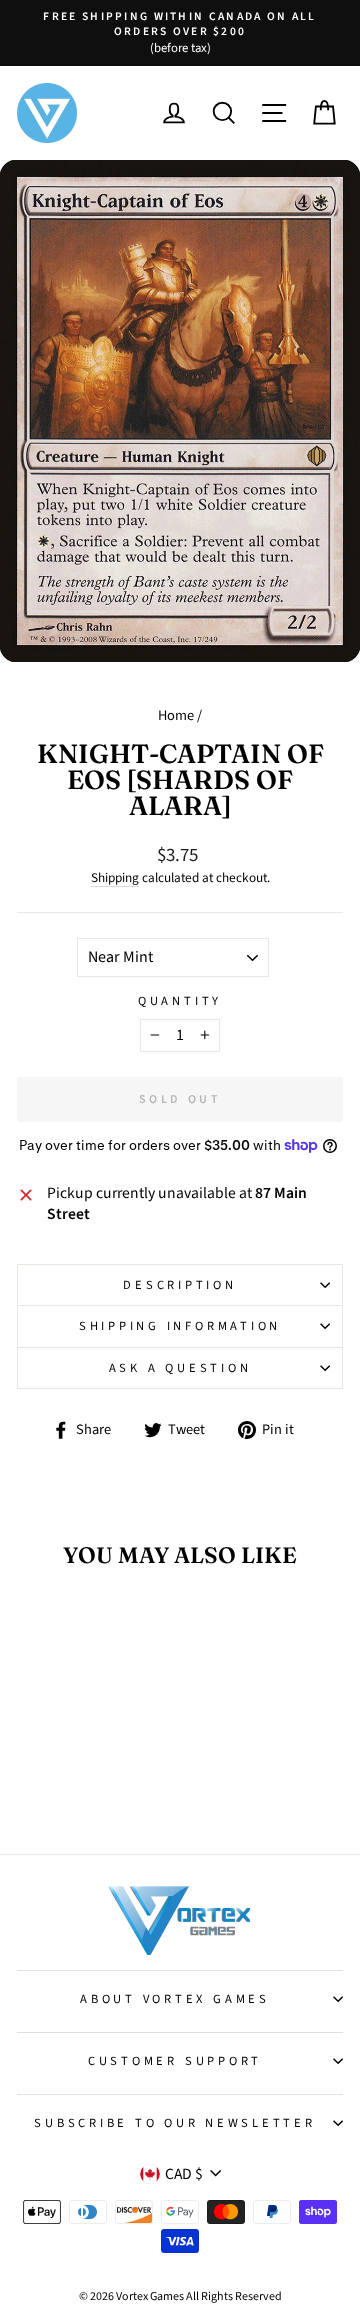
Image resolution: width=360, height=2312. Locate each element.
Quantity (180, 1001)
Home (176, 715)
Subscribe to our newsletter (174, 2123)
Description (179, 1285)
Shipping (115, 878)
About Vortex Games (175, 1999)
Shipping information (180, 1326)
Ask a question (180, 1368)
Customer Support (175, 2061)
